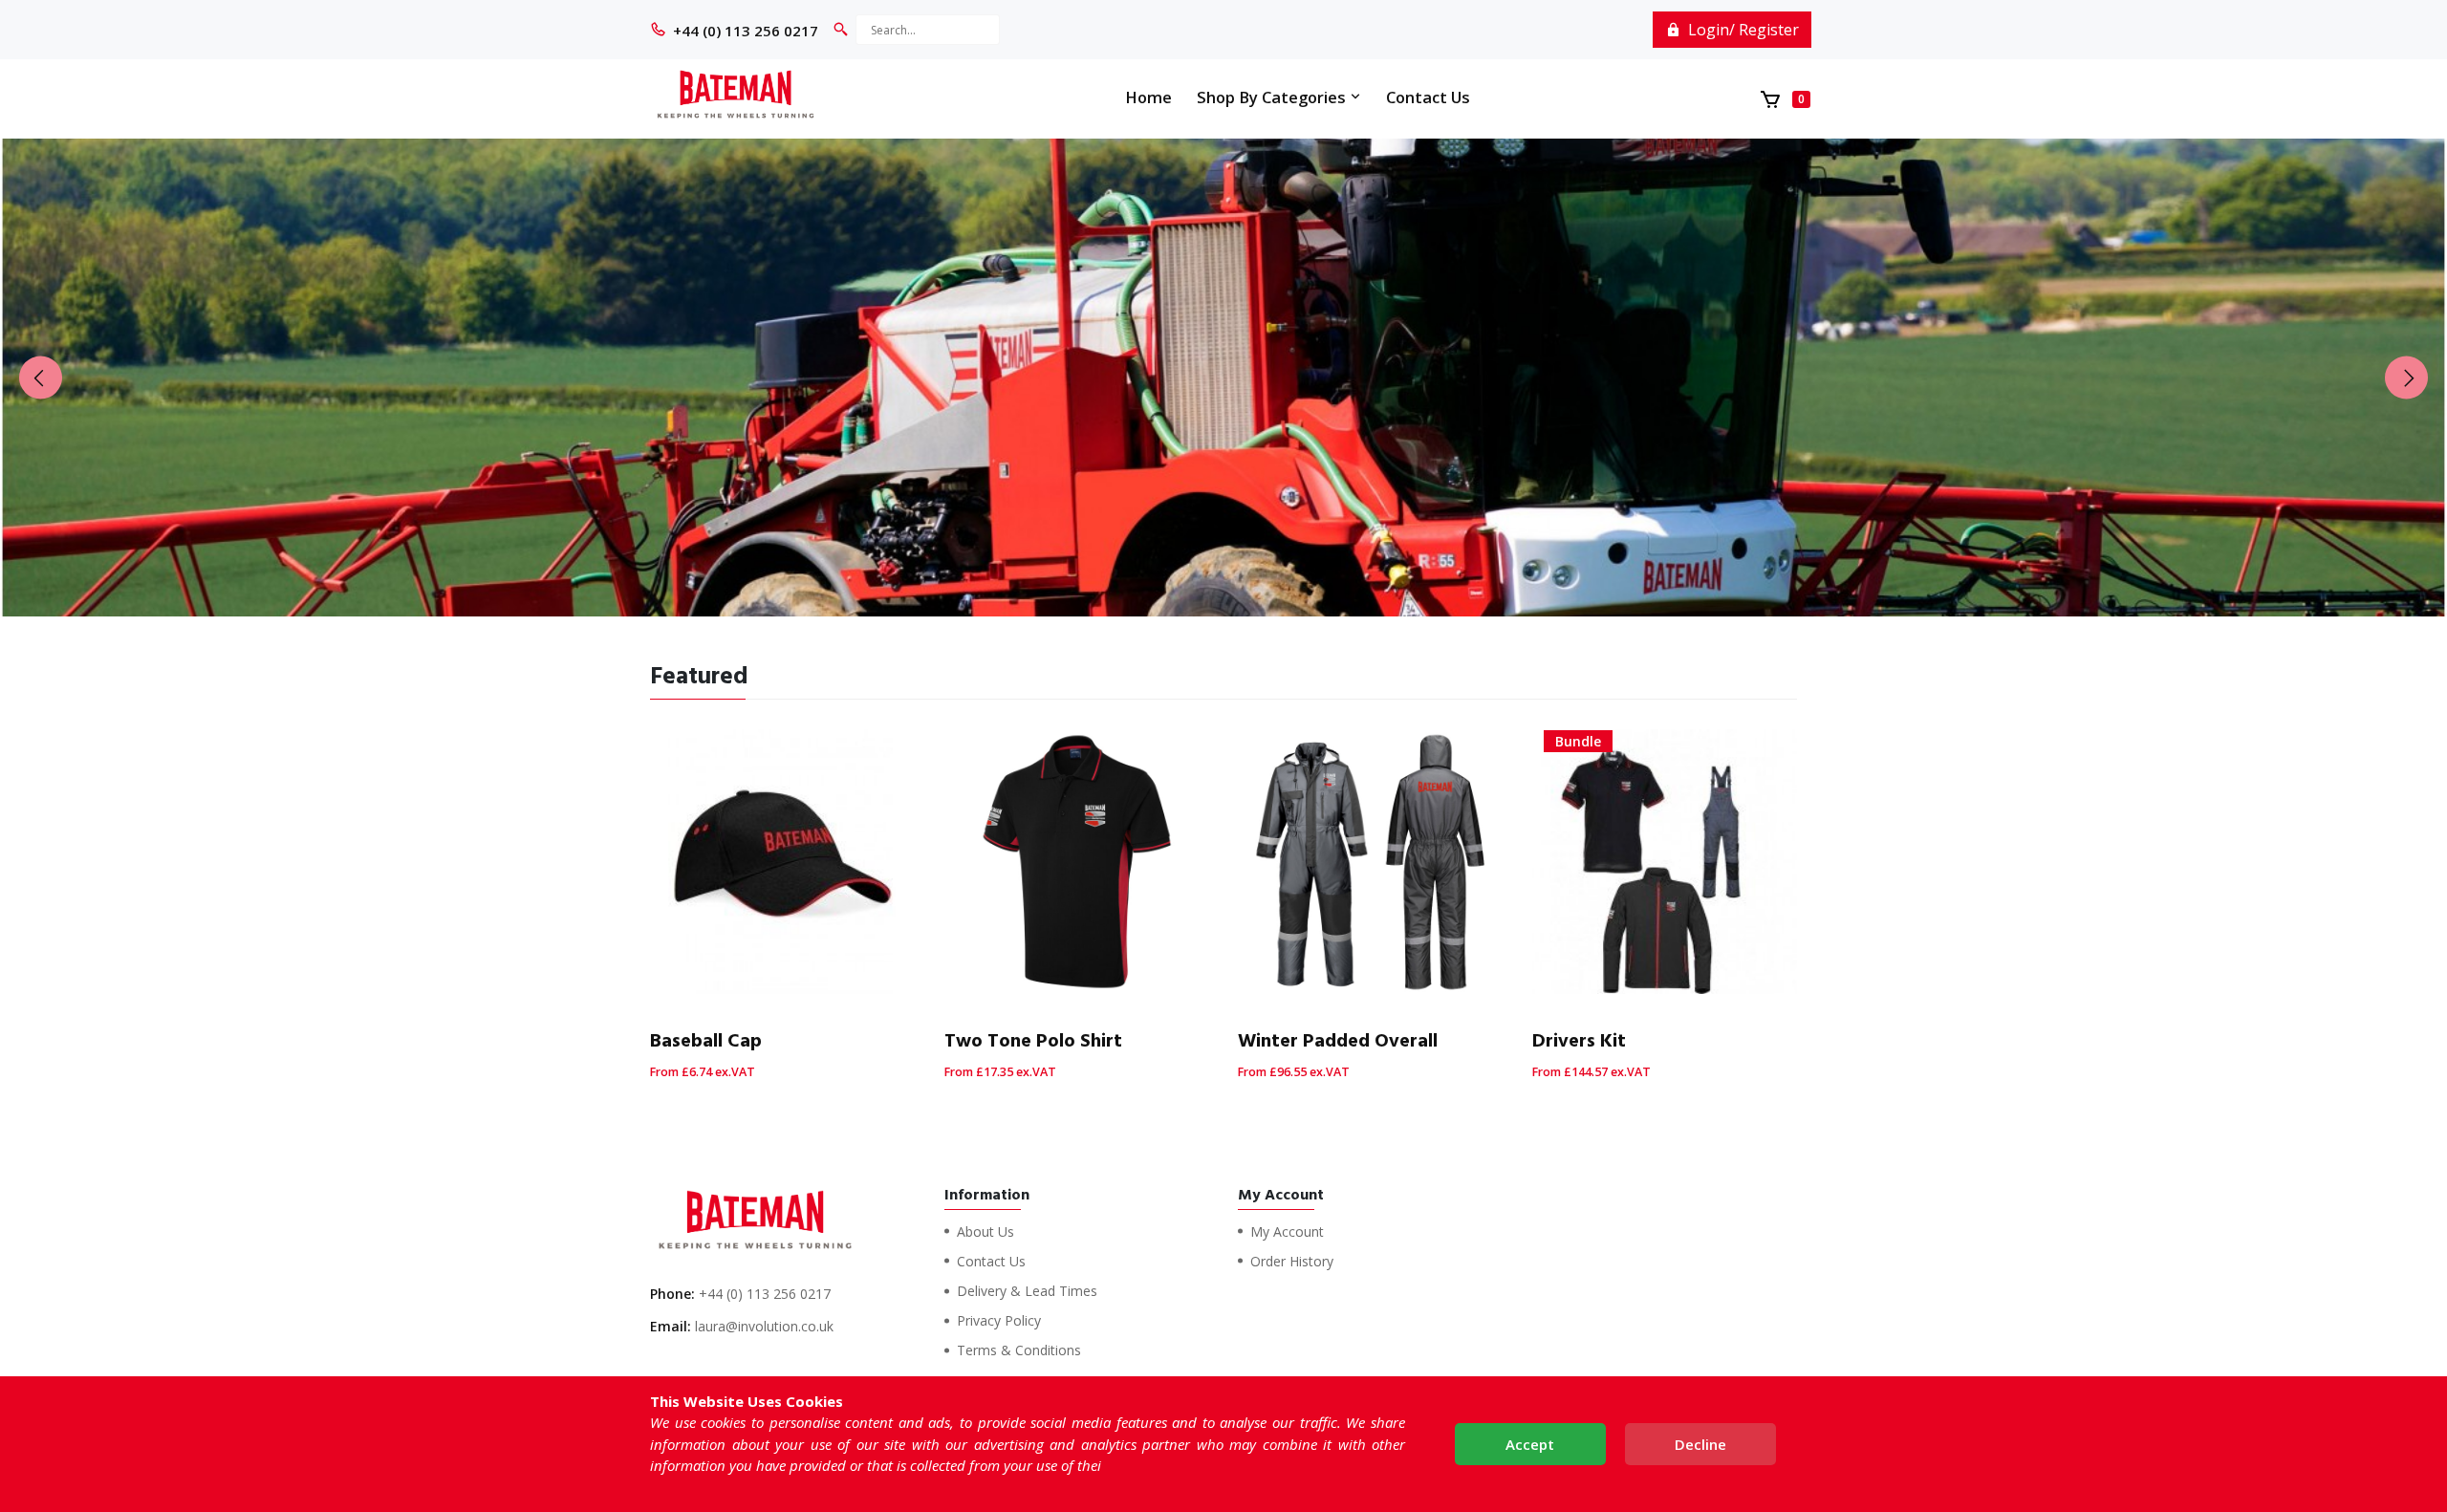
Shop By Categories (1273, 97)
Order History (1292, 1261)
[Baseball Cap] (783, 862)
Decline (1700, 1444)
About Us (985, 1231)
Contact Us (1428, 97)
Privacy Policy (999, 1320)
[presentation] (41, 377)
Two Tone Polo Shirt (1033, 1041)
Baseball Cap (706, 1041)
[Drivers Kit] (1665, 862)
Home (1148, 97)
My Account (1287, 1231)
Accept (1530, 1444)
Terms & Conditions (1019, 1350)
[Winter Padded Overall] (1371, 862)
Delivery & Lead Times (1027, 1291)
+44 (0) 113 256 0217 (746, 31)
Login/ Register (1742, 30)
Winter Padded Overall (1338, 1041)
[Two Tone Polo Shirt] (1077, 862)
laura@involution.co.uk (764, 1326)
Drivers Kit (1579, 1041)
